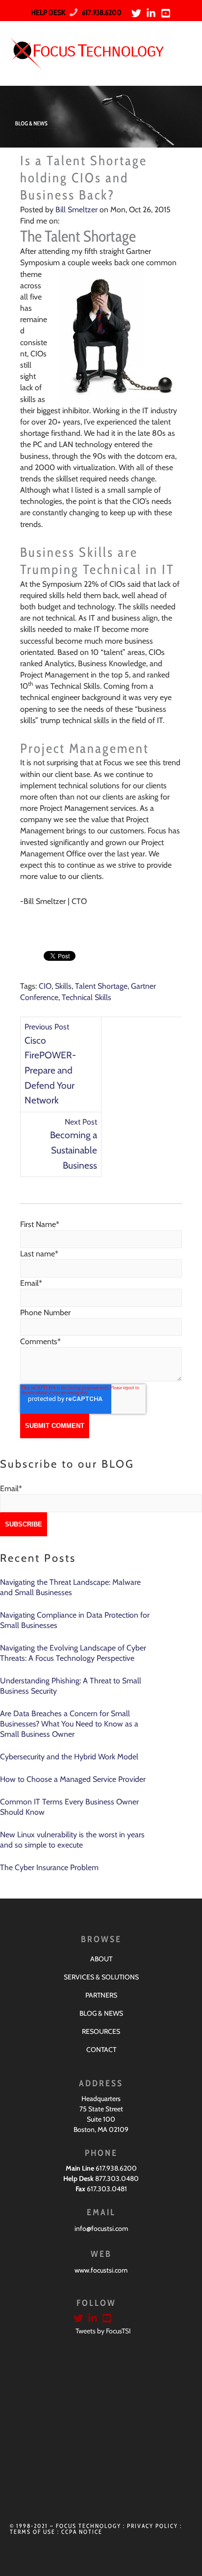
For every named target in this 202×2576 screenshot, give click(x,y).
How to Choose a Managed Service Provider (73, 1779)
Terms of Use (33, 2532)
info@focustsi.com (101, 2228)
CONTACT (101, 2050)
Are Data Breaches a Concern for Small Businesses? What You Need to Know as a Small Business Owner (69, 1724)
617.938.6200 (100, 13)
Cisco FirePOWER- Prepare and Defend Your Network (50, 1070)
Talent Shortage (101, 986)
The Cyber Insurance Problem (49, 1867)
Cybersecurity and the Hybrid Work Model (69, 1757)
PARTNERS (101, 1995)
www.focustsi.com (101, 2270)
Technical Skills (87, 997)
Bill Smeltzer (76, 210)
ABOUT (101, 1959)
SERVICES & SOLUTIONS (101, 1977)
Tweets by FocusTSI (103, 2331)
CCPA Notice (82, 2532)
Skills (63, 986)
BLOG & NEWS (101, 2013)
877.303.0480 (117, 2178)
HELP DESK (48, 13)
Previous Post (47, 1027)
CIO (45, 986)
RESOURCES (101, 2031)
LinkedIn (67, 221)
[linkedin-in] (152, 13)
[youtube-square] (167, 13)
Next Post (81, 1122)
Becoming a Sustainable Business (74, 1150)
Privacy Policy (152, 2526)
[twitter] (138, 13)
